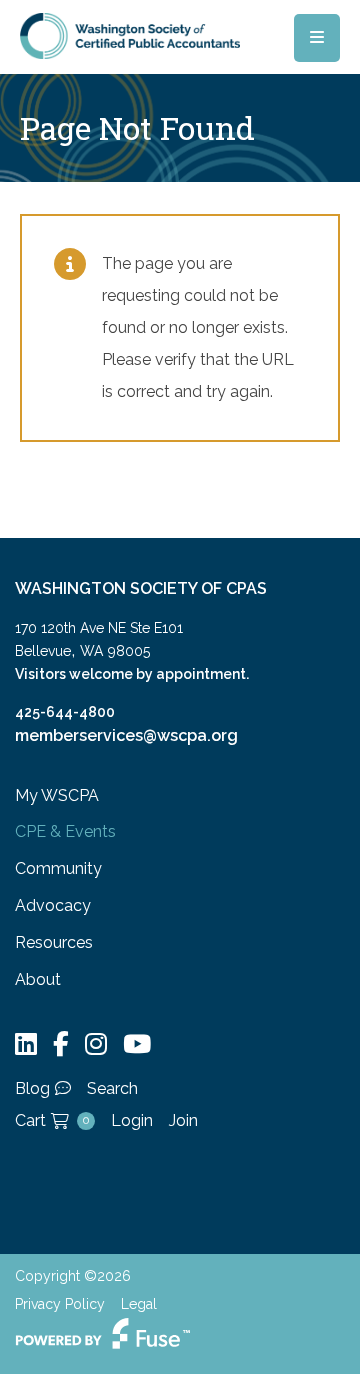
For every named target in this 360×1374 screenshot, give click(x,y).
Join (183, 1120)
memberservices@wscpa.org (126, 735)
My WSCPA (57, 795)
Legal (139, 1304)
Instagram (96, 1044)
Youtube (137, 1044)
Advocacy (53, 905)
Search (112, 1088)
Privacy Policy (60, 1304)
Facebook (61, 1044)
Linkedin (26, 1044)
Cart (52, 1120)
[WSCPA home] (130, 34)
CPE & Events (65, 831)
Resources (54, 942)
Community (58, 868)
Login (132, 1120)
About (38, 979)
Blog (32, 1088)
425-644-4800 (65, 712)
